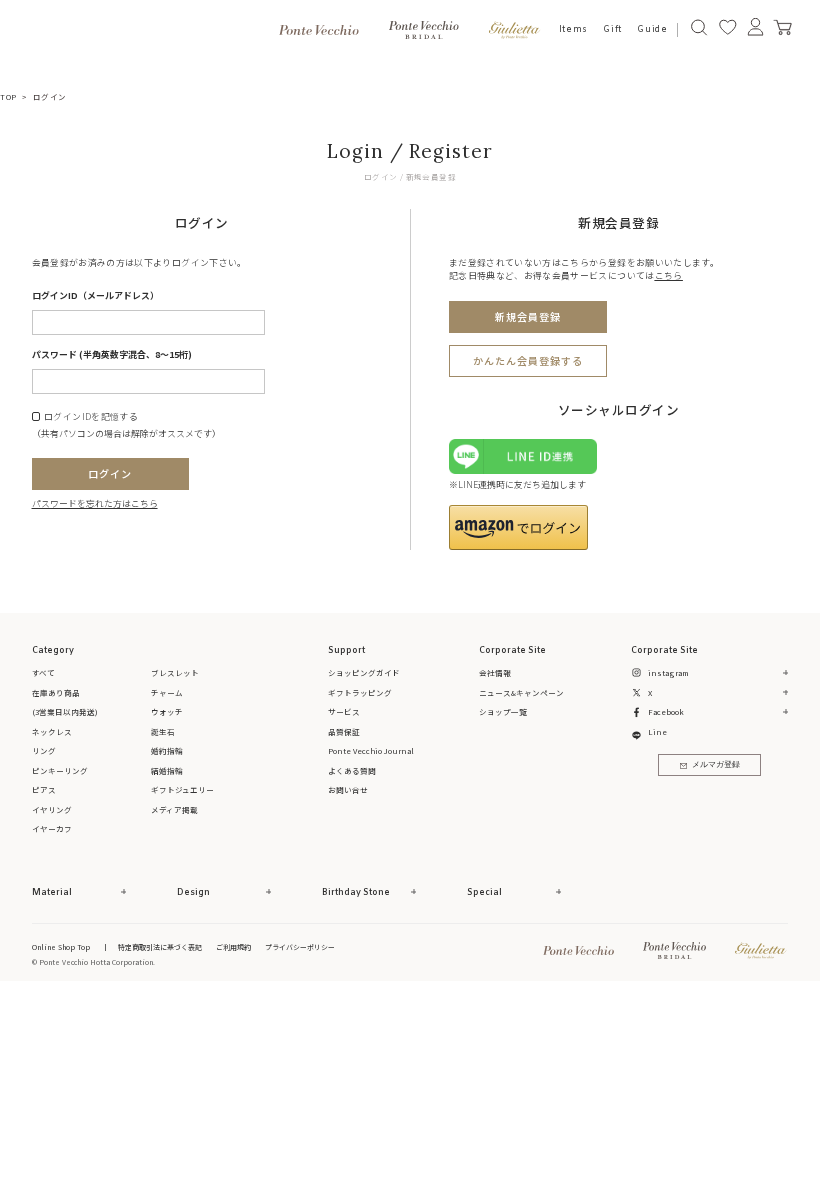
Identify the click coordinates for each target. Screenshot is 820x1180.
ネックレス (52, 731)
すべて (43, 672)
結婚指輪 (167, 770)
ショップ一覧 (503, 711)
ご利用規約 (233, 947)
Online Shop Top (61, 947)
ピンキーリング (60, 770)
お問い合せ (348, 789)
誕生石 (163, 731)
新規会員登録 (528, 316)
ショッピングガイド (364, 672)
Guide (652, 29)
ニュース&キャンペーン (521, 692)
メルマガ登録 (716, 765)
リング (44, 750)
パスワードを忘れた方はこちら (95, 503)
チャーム (167, 692)
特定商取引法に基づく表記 (160, 947)
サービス (344, 711)
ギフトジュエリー (182, 789)
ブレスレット (175, 672)
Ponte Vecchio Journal (371, 750)
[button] (518, 527)
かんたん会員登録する (528, 360)
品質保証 (344, 731)
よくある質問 (352, 770)
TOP (8, 96)
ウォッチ (167, 711)
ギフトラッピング (360, 692)
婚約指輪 (167, 750)
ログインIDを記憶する (91, 417)
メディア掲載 (174, 809)
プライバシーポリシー (300, 947)
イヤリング (52, 809)
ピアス (44, 789)
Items (573, 29)
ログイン (110, 473)
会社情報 (495, 672)
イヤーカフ (52, 828)
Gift (612, 29)
